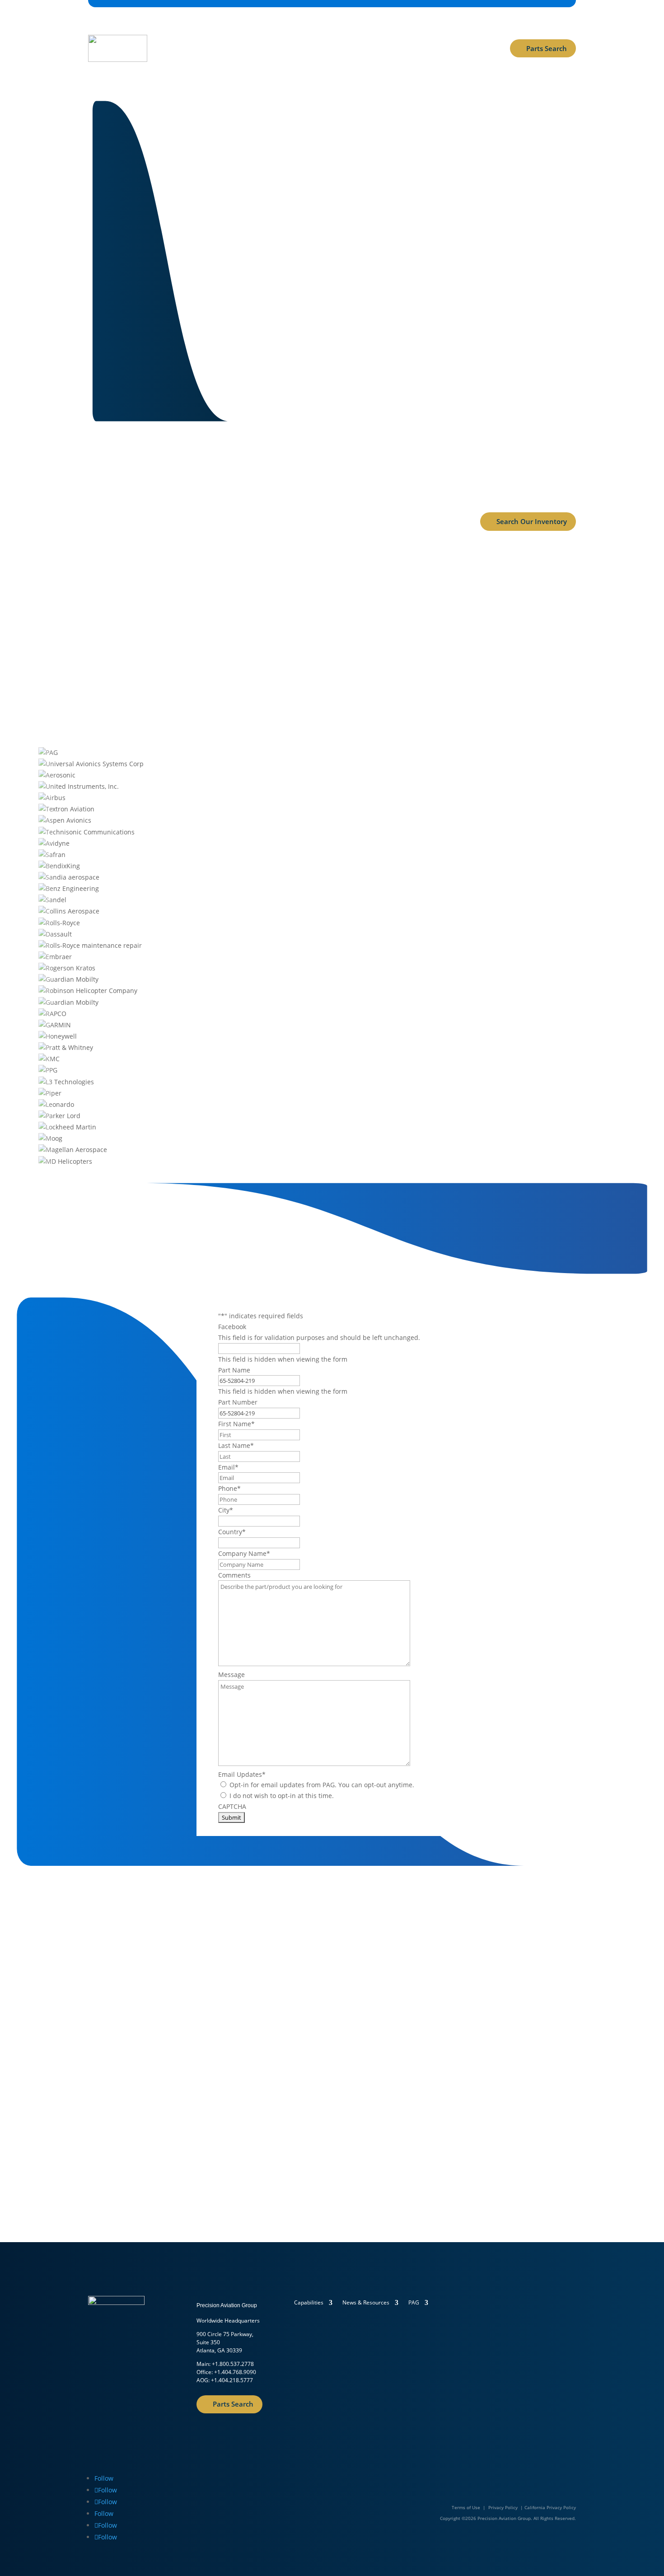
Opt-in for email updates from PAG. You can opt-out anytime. (322, 1785)
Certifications (237, 31)
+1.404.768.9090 (235, 2372)
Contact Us (326, 286)
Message (231, 1674)
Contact (393, 31)
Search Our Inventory (532, 521)
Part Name (234, 1370)
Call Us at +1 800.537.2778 (427, 286)
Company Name (244, 1553)
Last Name (236, 1445)
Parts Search (547, 48)
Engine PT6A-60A (332, 589)
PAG (414, 2303)
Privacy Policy (503, 2507)
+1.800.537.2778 (233, 2364)
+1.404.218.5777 (232, 2380)
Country (232, 1532)
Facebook (232, 1327)
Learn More (119, 2139)
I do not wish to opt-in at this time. (282, 1796)
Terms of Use (466, 2507)
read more (160, 648)
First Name (236, 1424)
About (277, 31)
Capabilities (179, 31)
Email (228, 1467)
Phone (229, 1488)
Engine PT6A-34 (503, 589)
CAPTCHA (232, 1806)
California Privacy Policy (550, 2507)
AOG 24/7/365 (182, 65)
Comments (234, 1575)
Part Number (238, 1402)
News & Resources (334, 31)
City (226, 1510)
